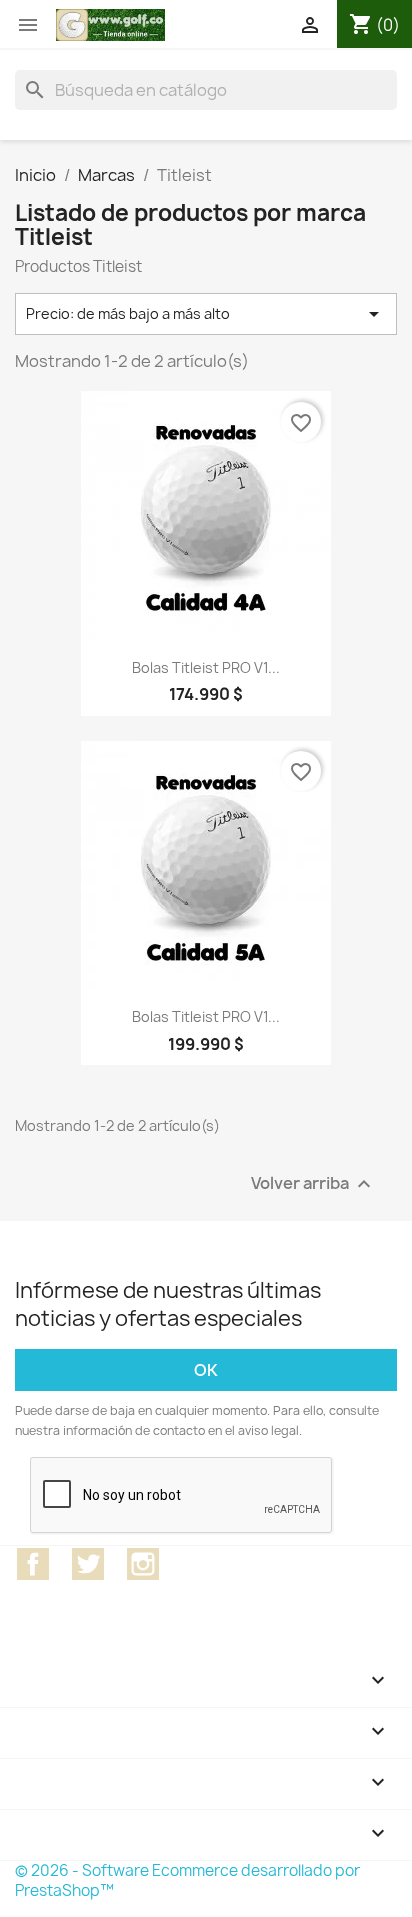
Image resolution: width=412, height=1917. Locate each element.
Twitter (88, 1564)
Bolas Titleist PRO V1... (206, 667)
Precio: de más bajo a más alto (206, 314)
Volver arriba (313, 1183)
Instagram (143, 1564)
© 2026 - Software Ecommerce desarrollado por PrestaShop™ (187, 1880)
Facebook (33, 1564)
